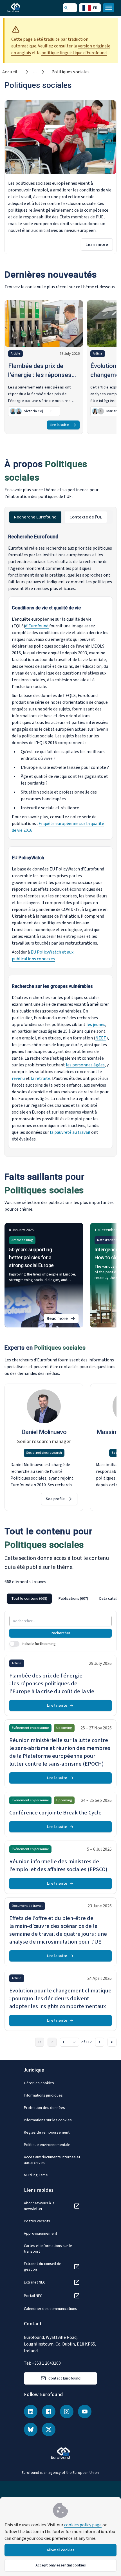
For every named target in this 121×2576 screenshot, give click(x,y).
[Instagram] (67, 2412)
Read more (63, 1319)
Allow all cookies (60, 2550)
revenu (18, 1078)
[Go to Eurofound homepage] (22, 8)
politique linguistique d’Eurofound (74, 53)
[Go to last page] (112, 2042)
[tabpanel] (60, 841)
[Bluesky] (31, 2429)
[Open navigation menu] (109, 8)
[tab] (35, 517)
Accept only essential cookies (61, 2565)
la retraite (41, 1078)
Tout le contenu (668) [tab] (29, 1599)
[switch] (14, 1644)
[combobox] (70, 2042)
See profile (55, 1499)
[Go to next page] (100, 2042)
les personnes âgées (85, 1065)
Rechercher (60, 1633)
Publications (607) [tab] (73, 1599)
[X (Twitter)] (49, 2429)
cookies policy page (83, 2525)
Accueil (10, 72)
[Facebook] (49, 2412)
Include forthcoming (39, 1644)
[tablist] (60, 517)
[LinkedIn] (31, 2412)
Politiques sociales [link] (71, 72)
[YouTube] (85, 2412)
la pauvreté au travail (70, 1132)
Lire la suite (59, 425)
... (35, 72)
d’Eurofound (37, 626)
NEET (101, 1038)
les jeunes (96, 1025)
